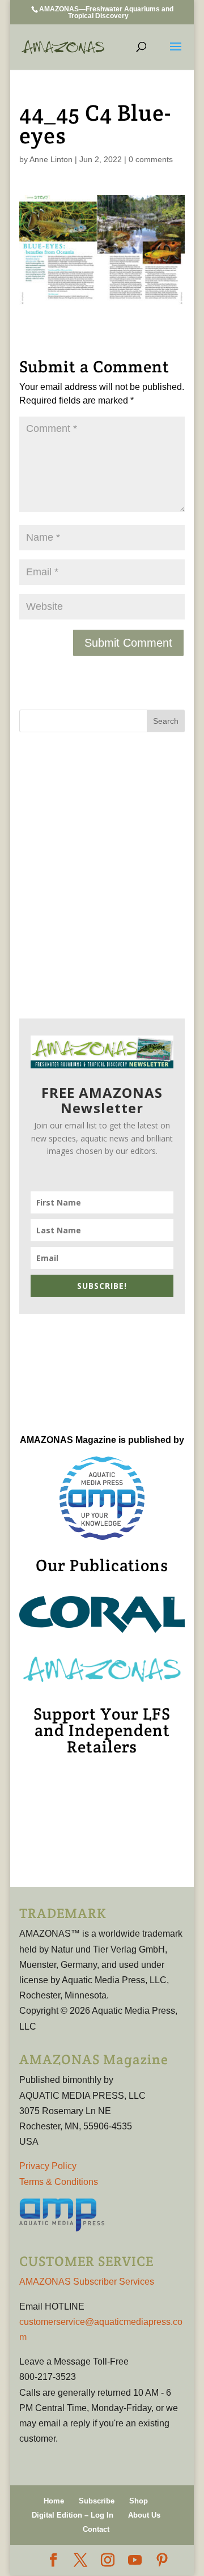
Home (54, 2501)
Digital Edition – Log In (73, 2515)
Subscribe (97, 2501)
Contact (96, 2529)
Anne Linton (51, 159)
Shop (139, 2501)
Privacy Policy (48, 2166)
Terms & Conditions (59, 2182)
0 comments (151, 159)
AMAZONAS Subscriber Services (87, 2282)
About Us (144, 2515)
